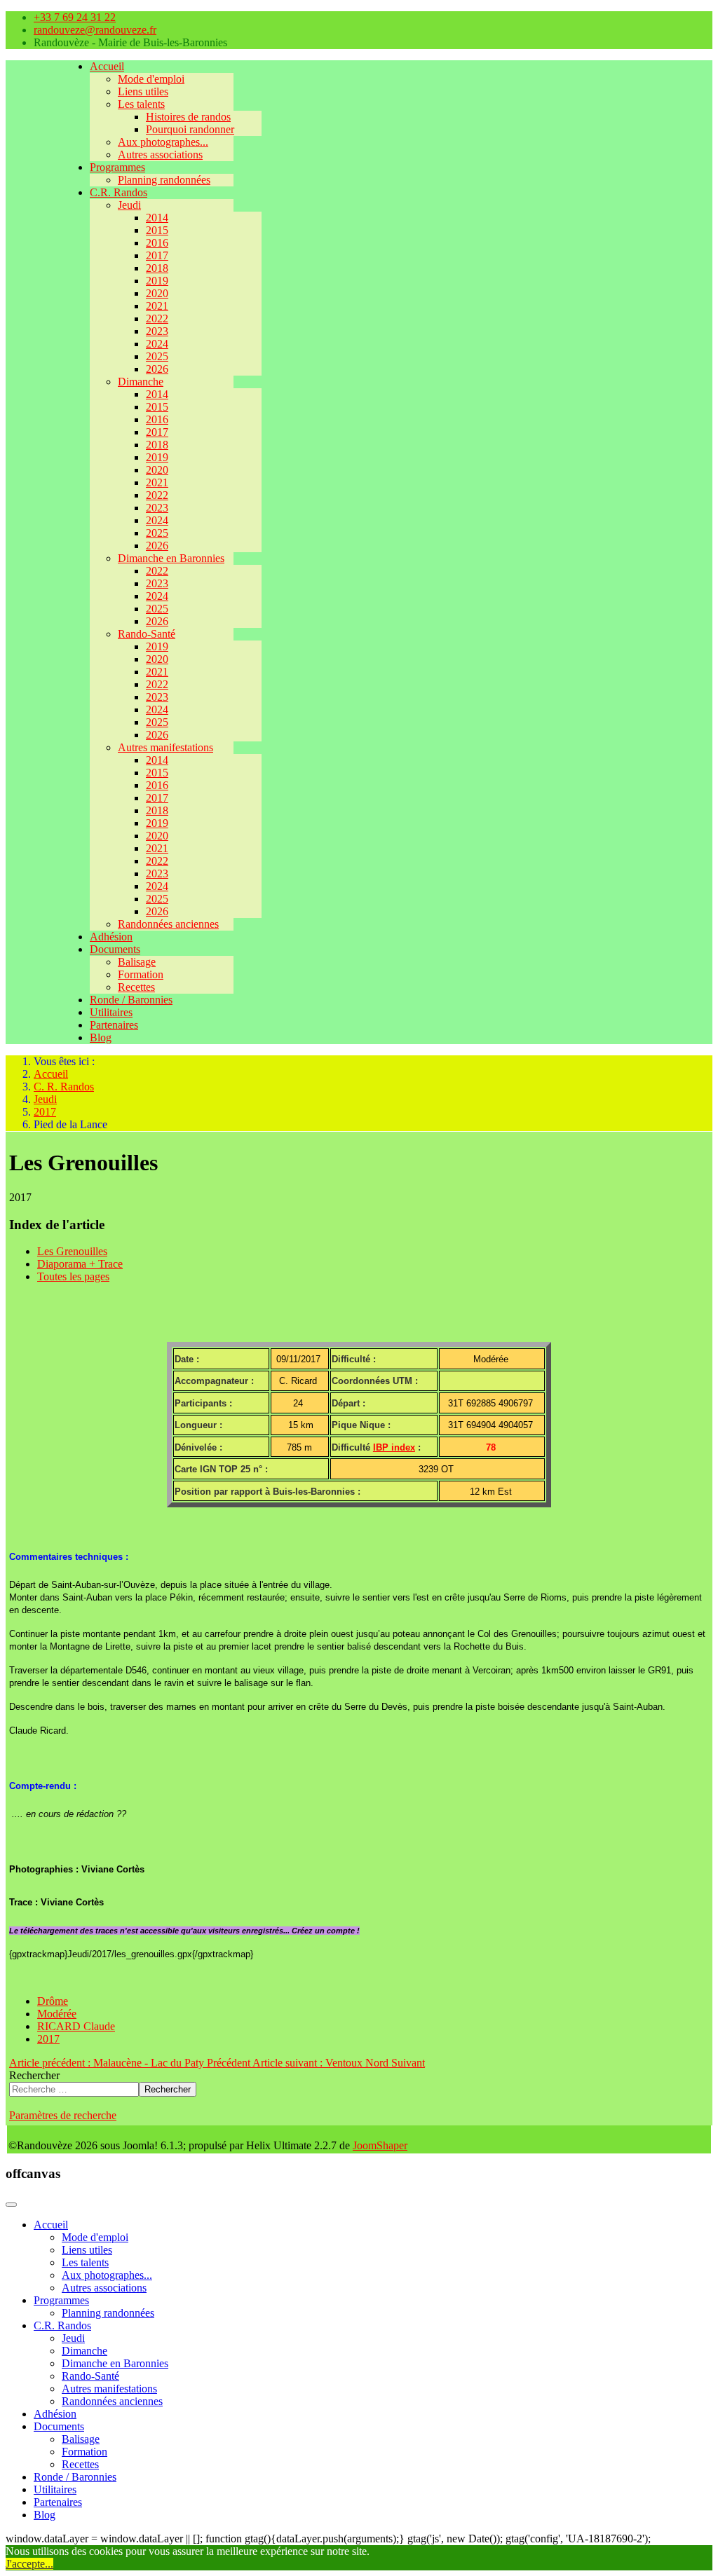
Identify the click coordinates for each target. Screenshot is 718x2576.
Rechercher (34, 2075)
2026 (157, 369)
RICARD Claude (76, 2026)
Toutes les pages (73, 1276)
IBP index (394, 1447)
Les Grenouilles (72, 1251)
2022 (157, 318)
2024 (157, 344)
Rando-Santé (147, 634)
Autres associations (160, 155)
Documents (115, 949)
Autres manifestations (165, 747)
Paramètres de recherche (63, 2115)
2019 (157, 281)
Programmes (117, 167)
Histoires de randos (188, 117)
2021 (157, 306)
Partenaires (114, 1025)
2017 (157, 255)
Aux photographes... (163, 142)
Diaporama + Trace (80, 1264)
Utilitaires (111, 1012)
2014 (157, 218)
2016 (157, 243)
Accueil (107, 66)
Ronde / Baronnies (131, 1000)
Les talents (141, 104)
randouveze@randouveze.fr (95, 30)
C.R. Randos (118, 192)
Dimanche (141, 382)
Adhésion (111, 937)
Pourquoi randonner (190, 129)
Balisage (137, 962)
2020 (157, 293)
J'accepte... (29, 2564)
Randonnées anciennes (168, 924)
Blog (101, 1037)
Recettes (136, 987)
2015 (157, 230)
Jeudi (129, 205)
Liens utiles (143, 91)
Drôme (53, 2001)
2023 (157, 331)
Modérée (57, 2014)
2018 (157, 268)
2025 (157, 356)
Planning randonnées (164, 180)
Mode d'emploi (151, 79)
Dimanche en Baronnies (171, 558)
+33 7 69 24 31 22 (75, 17)
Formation (141, 974)
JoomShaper (380, 2145)
